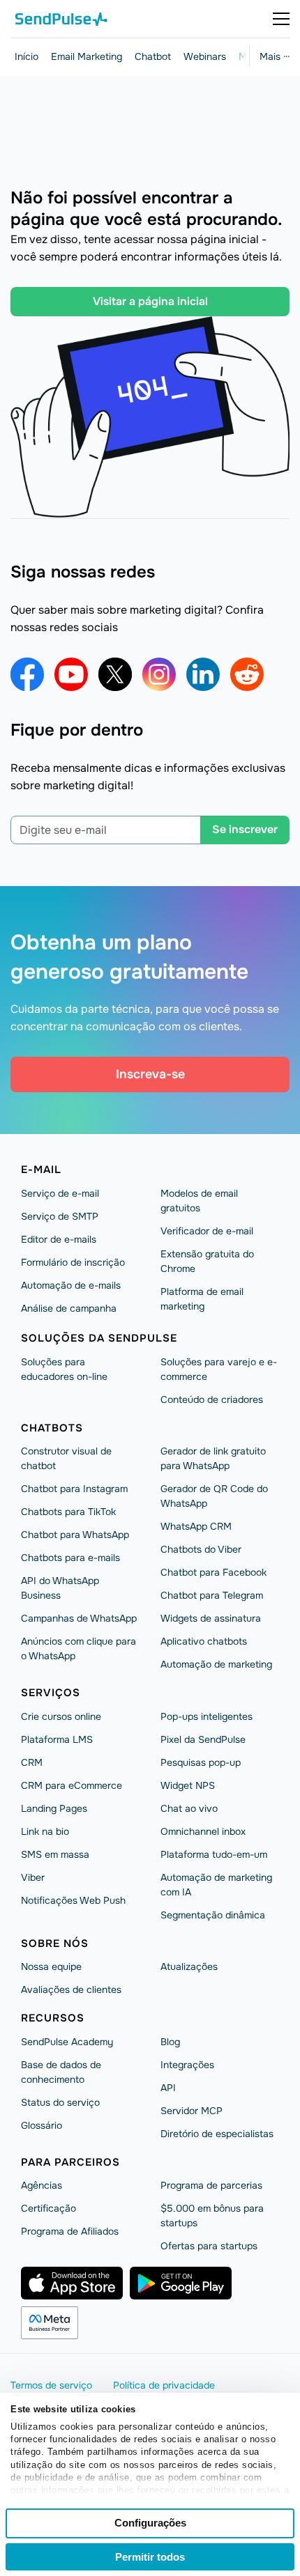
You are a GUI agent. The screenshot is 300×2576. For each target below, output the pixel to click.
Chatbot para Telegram (212, 1595)
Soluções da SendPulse (99, 1338)
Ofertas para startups (209, 2246)
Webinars (205, 56)
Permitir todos (150, 2557)
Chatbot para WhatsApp (75, 1535)
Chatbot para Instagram (74, 1489)
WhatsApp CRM (196, 1526)
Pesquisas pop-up (201, 1762)
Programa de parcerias (211, 2185)
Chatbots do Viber (201, 1549)
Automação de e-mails (71, 1285)
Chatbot (153, 56)
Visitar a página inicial (150, 301)
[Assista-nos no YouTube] (71, 674)
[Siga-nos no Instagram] (159, 674)
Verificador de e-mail (207, 1231)
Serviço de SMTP (60, 1216)
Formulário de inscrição (73, 1262)
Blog (170, 2042)
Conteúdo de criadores (212, 1399)
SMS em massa (55, 1854)
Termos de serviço (51, 2385)
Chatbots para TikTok (68, 1512)
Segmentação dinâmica (213, 1915)
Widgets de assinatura (211, 1618)
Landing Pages (54, 1808)
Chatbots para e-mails (70, 1558)
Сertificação (48, 2208)
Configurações (150, 2523)
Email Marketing (87, 56)
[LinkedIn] (203, 674)
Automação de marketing (216, 1664)
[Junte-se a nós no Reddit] (247, 674)
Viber (33, 1877)
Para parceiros (70, 2162)
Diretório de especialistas (217, 2134)
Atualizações (189, 1966)
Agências (42, 2185)
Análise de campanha (69, 1308)
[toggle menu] (281, 19)
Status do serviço (60, 2102)
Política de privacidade (164, 2385)
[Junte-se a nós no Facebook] (27, 674)
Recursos (53, 2018)
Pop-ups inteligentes (207, 1716)
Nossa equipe (51, 1966)
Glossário (42, 2125)
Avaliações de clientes (71, 1989)
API (168, 2088)
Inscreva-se (150, 1074)
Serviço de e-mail (60, 1193)
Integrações (187, 2065)
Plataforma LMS (57, 1739)
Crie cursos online (61, 1716)
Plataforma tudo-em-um (214, 1854)
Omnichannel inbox (203, 1831)
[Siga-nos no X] (115, 674)
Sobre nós (55, 1943)
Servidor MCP (192, 2111)
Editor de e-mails (59, 1239)
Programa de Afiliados (70, 2231)
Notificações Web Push (73, 1900)
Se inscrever (245, 829)
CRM (32, 1762)
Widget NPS (188, 1785)
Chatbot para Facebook (213, 1572)
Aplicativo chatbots (204, 1641)
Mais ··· (275, 56)
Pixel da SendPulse (203, 1739)
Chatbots (52, 1428)
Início (27, 56)
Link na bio (45, 1831)
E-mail (41, 1170)
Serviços (51, 1693)
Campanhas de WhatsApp (79, 1618)
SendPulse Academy (67, 2042)
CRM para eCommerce (72, 1785)
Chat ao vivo (189, 1808)
